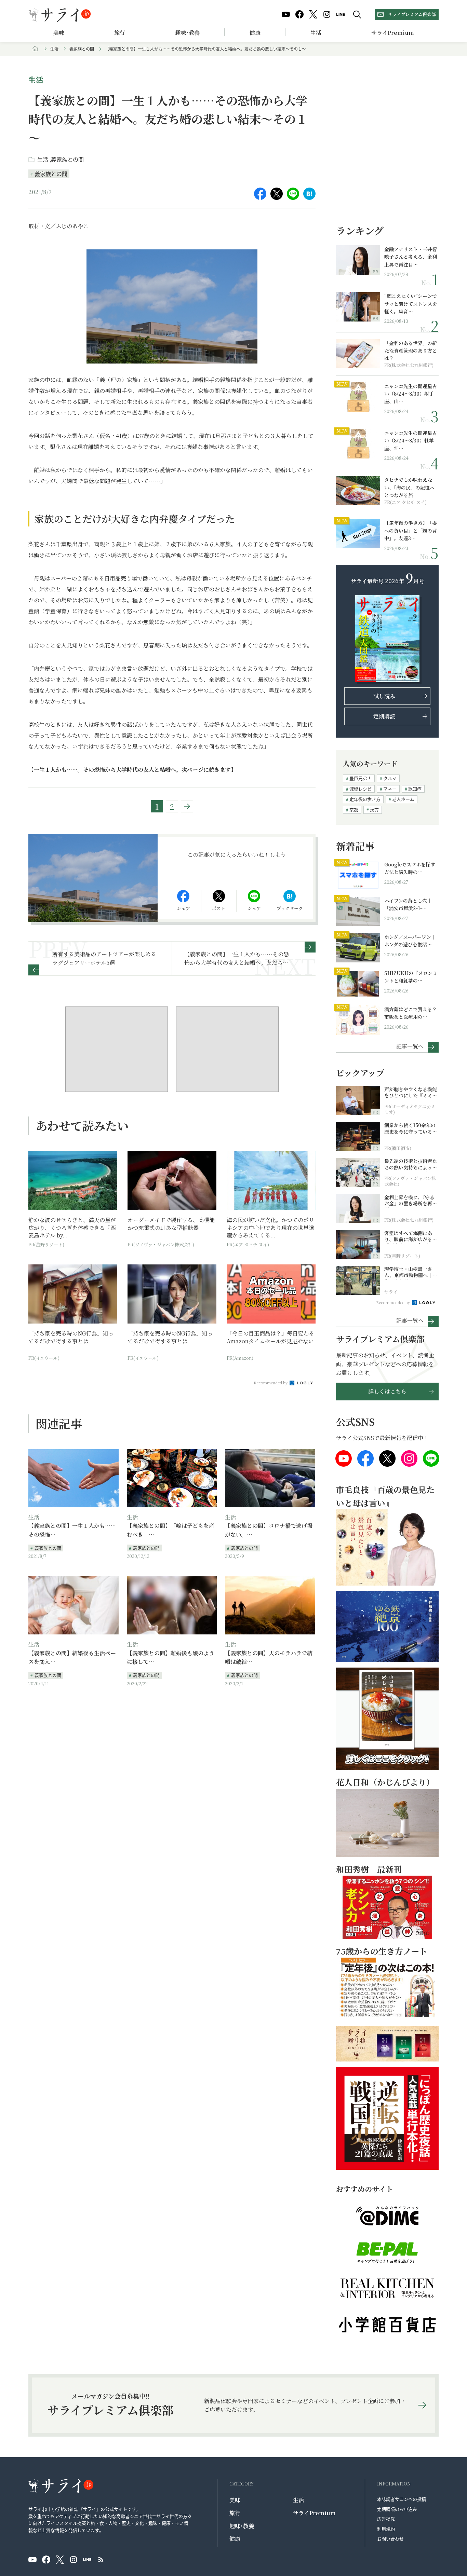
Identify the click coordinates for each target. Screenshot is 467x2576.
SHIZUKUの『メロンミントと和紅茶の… (411, 977)
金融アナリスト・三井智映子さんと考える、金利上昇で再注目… (411, 257)
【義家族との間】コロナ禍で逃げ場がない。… (269, 1530)
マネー (390, 789)
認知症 (415, 789)
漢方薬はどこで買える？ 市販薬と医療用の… (411, 1013)
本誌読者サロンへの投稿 (402, 2499)
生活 (316, 33)
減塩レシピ (361, 789)
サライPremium (314, 2513)
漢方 (374, 810)
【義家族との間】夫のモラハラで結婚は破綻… (269, 1657)
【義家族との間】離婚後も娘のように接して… (171, 1657)
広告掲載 (386, 2519)
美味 (59, 33)
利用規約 (386, 2529)
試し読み (384, 696)
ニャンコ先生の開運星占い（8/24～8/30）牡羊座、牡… (411, 441)
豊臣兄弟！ (361, 778)
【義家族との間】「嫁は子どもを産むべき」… (171, 1530)
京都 (354, 810)
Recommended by (271, 1383)
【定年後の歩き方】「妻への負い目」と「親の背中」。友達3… (411, 530)
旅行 (120, 33)
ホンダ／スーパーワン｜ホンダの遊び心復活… (410, 941)
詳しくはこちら (387, 1391)
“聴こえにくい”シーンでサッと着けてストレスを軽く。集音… (411, 304)
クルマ (390, 778)
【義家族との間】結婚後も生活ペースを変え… (72, 1657)
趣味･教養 (187, 33)
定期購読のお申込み (397, 2509)
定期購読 (384, 716)
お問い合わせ (390, 2539)
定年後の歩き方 (365, 799)
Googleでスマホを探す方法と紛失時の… (410, 868)
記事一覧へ (410, 1046)
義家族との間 (82, 49)
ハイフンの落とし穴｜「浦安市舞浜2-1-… (408, 904)
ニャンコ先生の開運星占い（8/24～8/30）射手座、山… (411, 394)
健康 (255, 33)
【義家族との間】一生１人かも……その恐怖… (72, 1530)
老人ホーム (403, 799)
